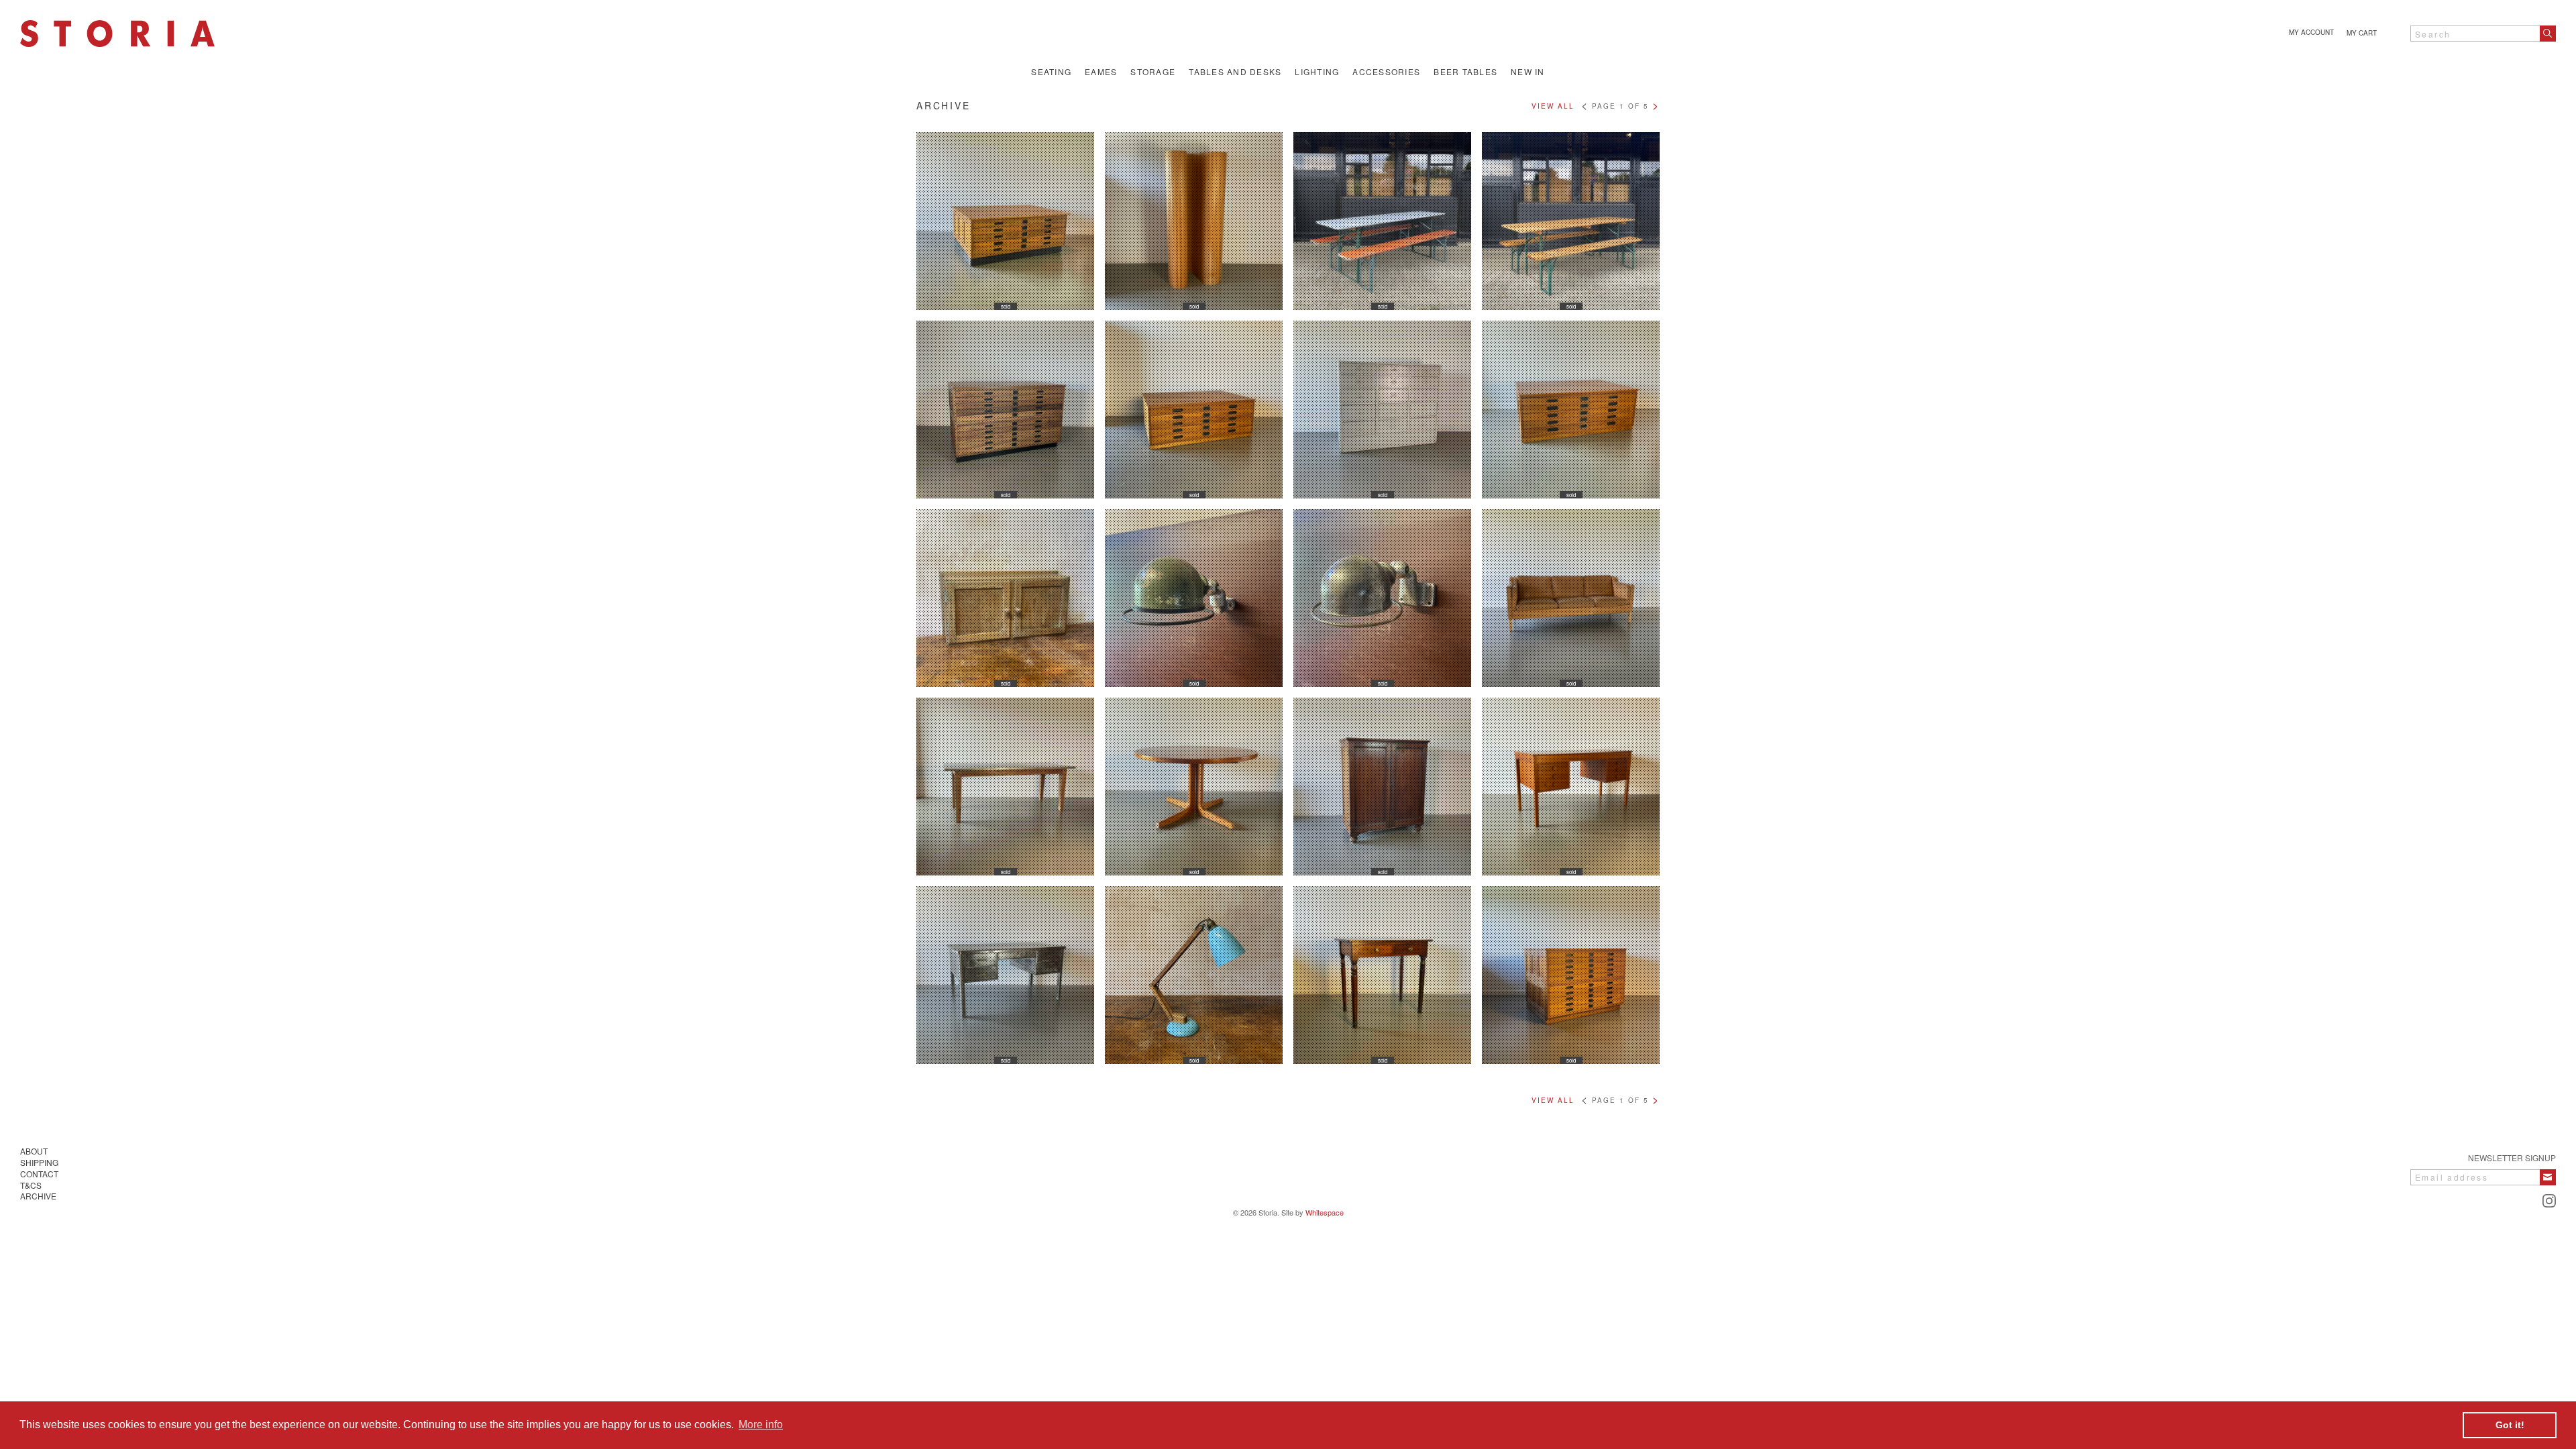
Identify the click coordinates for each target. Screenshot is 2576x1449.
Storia (117, 34)
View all (1553, 106)
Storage (1153, 72)
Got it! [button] (2510, 1425)
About (34, 1151)
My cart (2362, 33)
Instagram (2549, 1201)
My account (2311, 32)
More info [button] (761, 1425)
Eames (1101, 72)
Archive (38, 1196)
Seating (1051, 72)
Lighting (1317, 72)
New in (1528, 72)
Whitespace (1325, 1212)
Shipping (39, 1162)
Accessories (1386, 72)
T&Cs (31, 1185)
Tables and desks (1235, 72)
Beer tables (1465, 72)
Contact (39, 1174)
